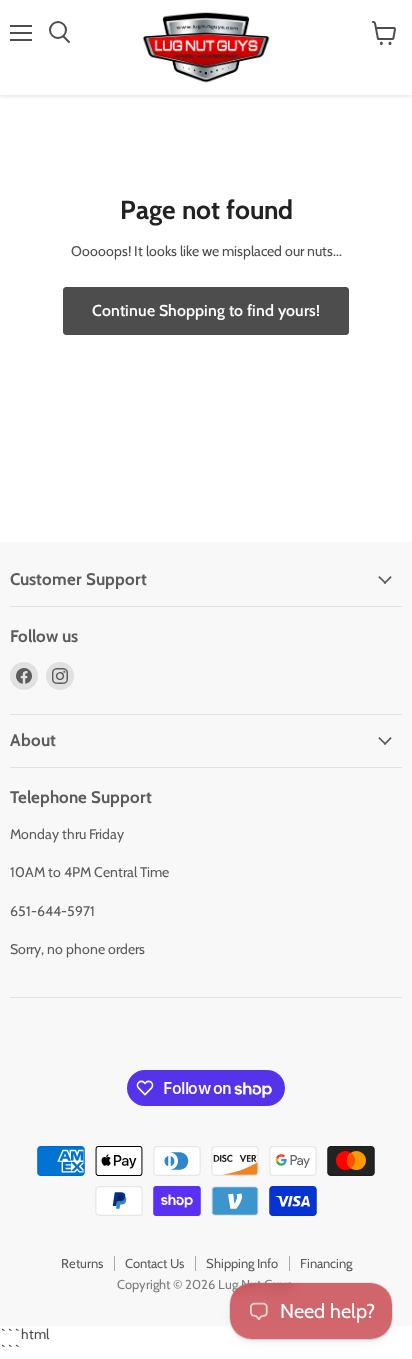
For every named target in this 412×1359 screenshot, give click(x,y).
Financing (326, 1263)
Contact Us (154, 1263)
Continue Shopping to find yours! (206, 310)
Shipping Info (242, 1263)
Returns (82, 1263)
